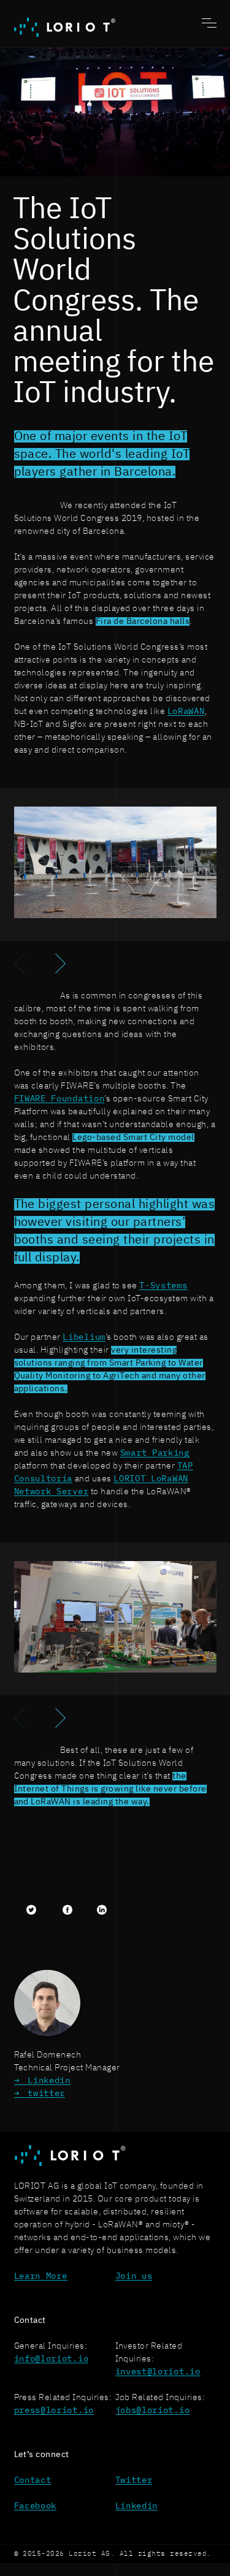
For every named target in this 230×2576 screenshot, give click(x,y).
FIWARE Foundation (59, 1099)
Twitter (134, 2480)
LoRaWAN (186, 712)
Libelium (84, 1337)
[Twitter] (31, 1910)
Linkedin (49, 2081)
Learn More (41, 2276)
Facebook (36, 2506)
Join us (134, 2276)
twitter (46, 2094)
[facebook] (67, 1910)
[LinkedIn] (102, 1910)
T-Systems (163, 1286)
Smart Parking (155, 1453)
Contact (33, 2480)
